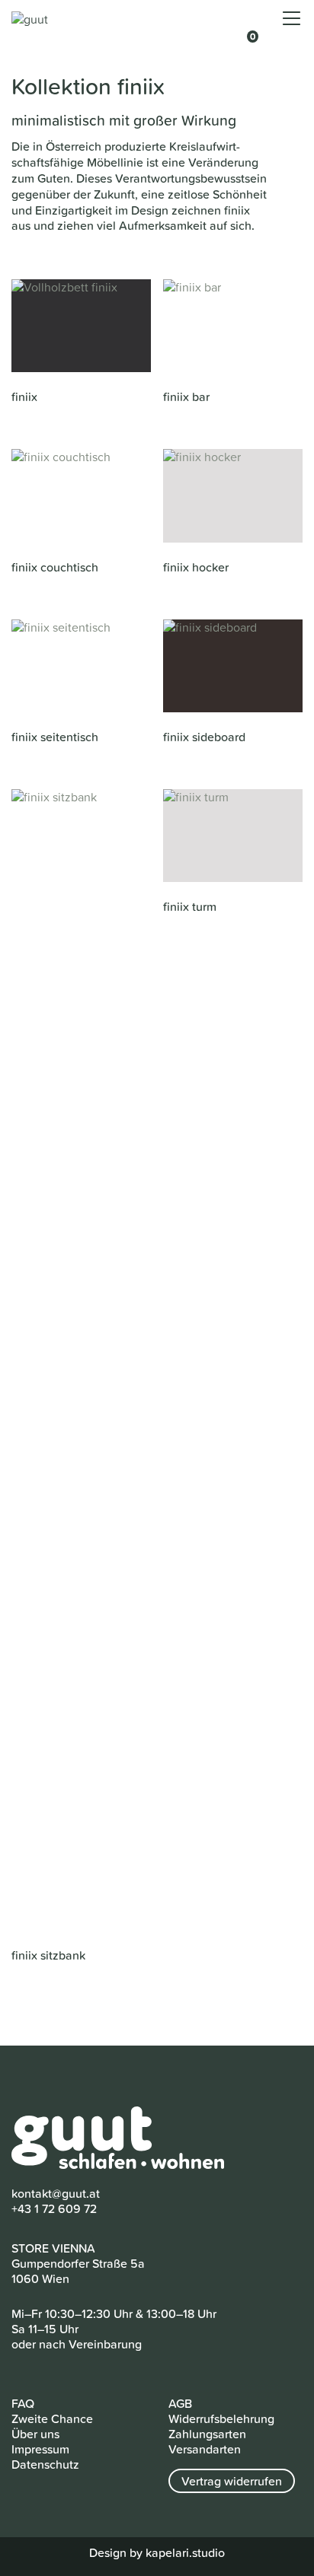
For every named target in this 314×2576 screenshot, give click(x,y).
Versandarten (205, 2449)
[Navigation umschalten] (292, 19)
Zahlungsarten (207, 2434)
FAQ (23, 2403)
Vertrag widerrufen (232, 2481)
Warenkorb (245, 28)
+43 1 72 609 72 (54, 2208)
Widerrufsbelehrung (221, 2418)
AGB (180, 2403)
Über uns (35, 2434)
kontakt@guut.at (56, 2193)
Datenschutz (45, 2464)
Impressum (40, 2449)
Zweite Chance (52, 2418)
